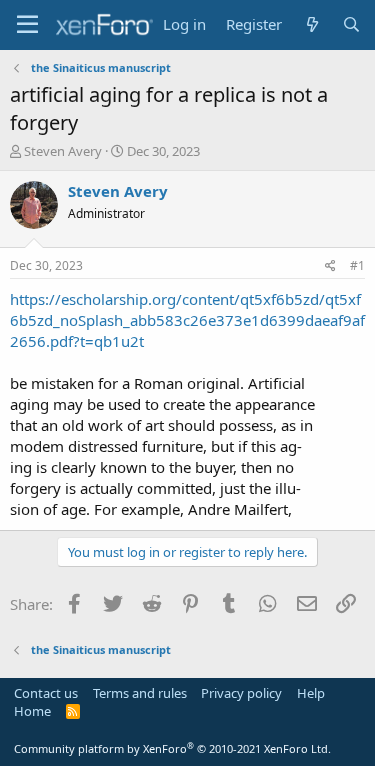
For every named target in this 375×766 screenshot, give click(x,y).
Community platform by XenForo (172, 748)
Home (32, 711)
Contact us (46, 693)
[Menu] (27, 25)
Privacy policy (241, 693)
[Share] (330, 266)
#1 (357, 265)
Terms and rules (140, 693)
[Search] (351, 24)
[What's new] (311, 24)
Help (311, 693)
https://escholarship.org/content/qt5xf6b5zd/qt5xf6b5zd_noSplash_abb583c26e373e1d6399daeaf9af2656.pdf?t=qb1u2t (187, 320)
